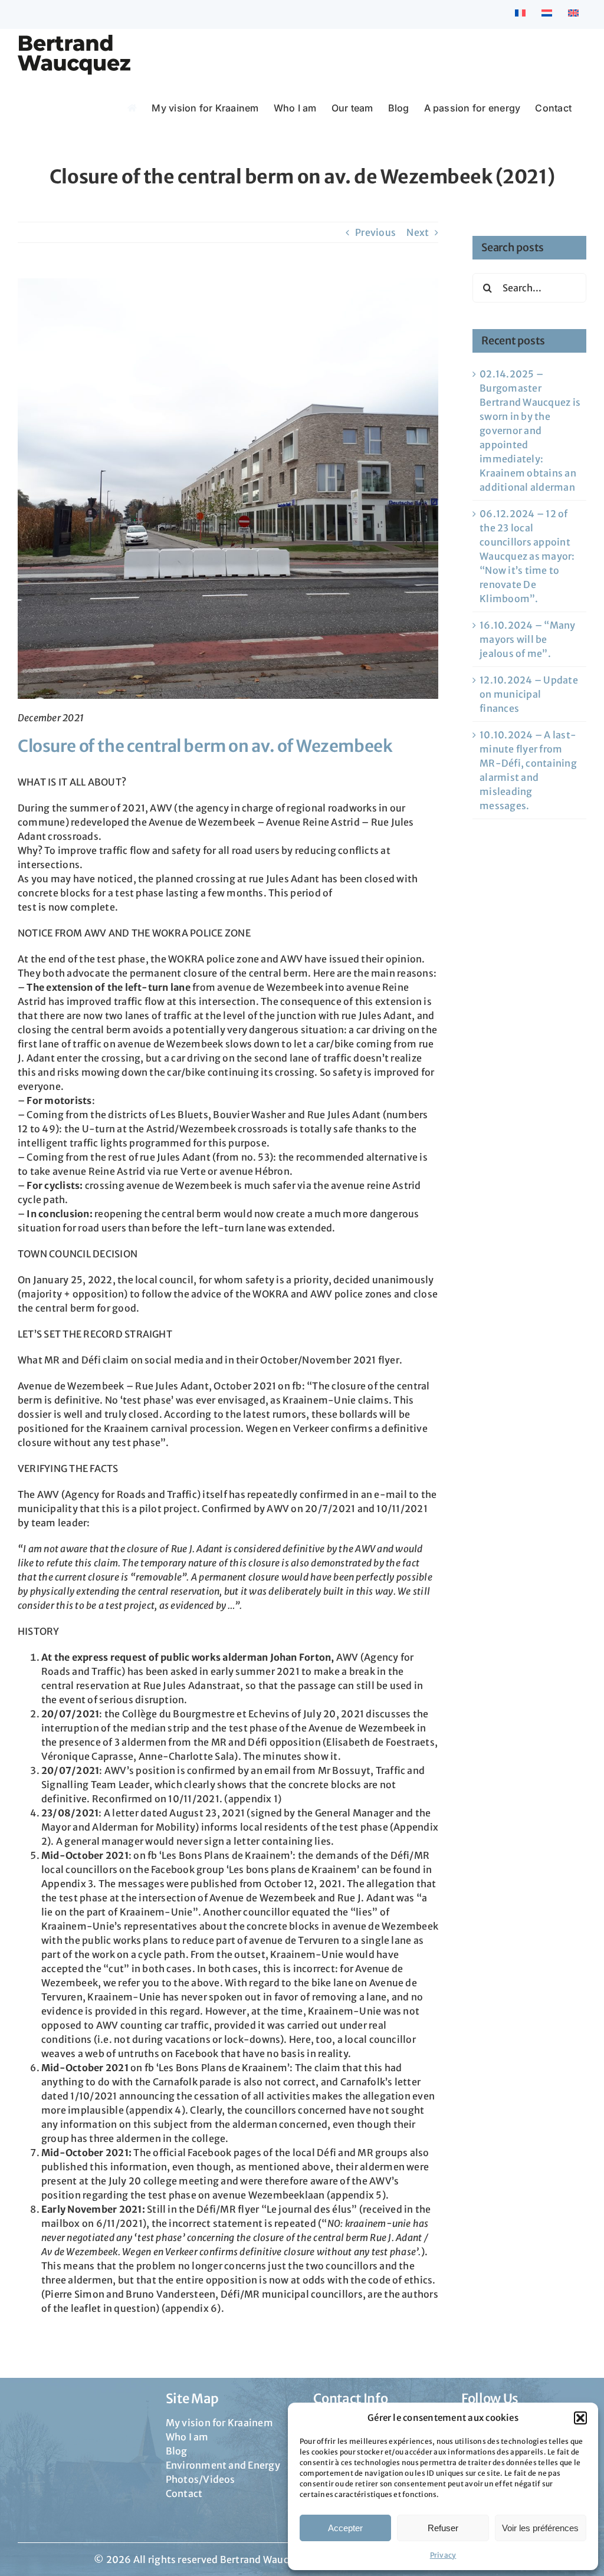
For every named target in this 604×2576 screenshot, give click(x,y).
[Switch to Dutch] (547, 14)
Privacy (443, 2555)
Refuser (443, 2528)
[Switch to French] (520, 14)
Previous (375, 232)
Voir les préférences (540, 2528)
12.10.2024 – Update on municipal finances (529, 694)
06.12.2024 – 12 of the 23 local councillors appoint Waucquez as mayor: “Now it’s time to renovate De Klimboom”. (527, 556)
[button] (580, 2418)
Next (418, 232)
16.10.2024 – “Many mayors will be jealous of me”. (527, 639)
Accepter (345, 2528)
